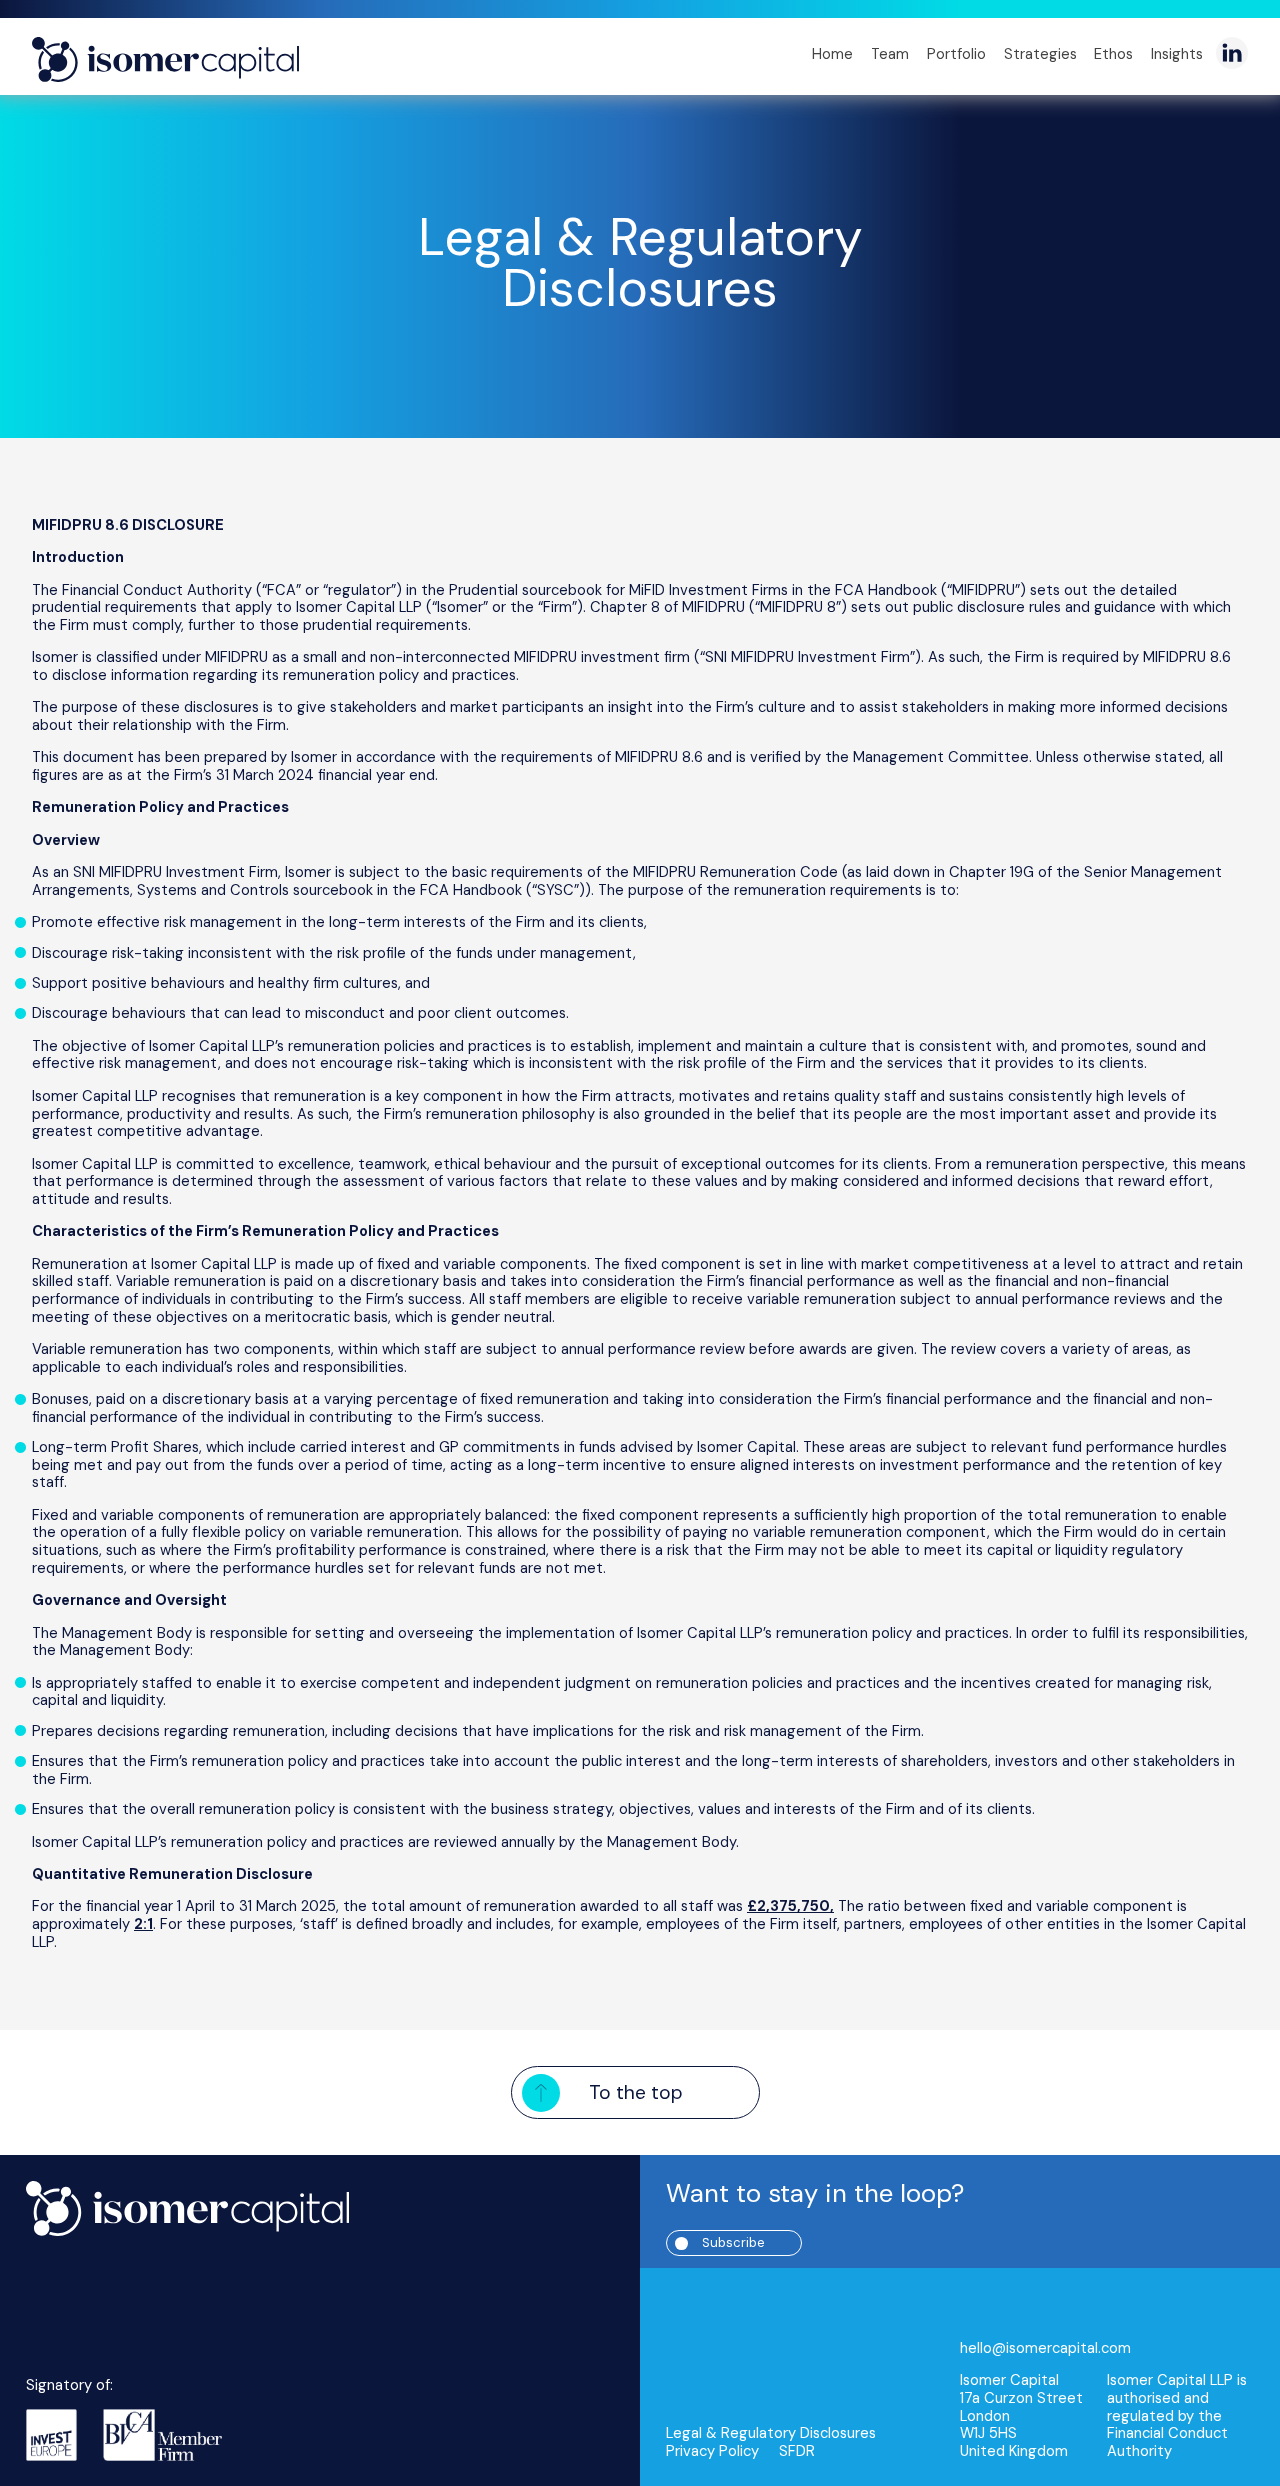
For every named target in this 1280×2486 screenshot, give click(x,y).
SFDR (797, 2452)
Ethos (1113, 54)
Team (890, 54)
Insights (1177, 54)
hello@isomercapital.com (1045, 2349)
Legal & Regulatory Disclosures (640, 263)
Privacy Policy (712, 2452)
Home (832, 54)
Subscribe (733, 2242)
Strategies (1040, 54)
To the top (636, 2092)
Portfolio (956, 54)
